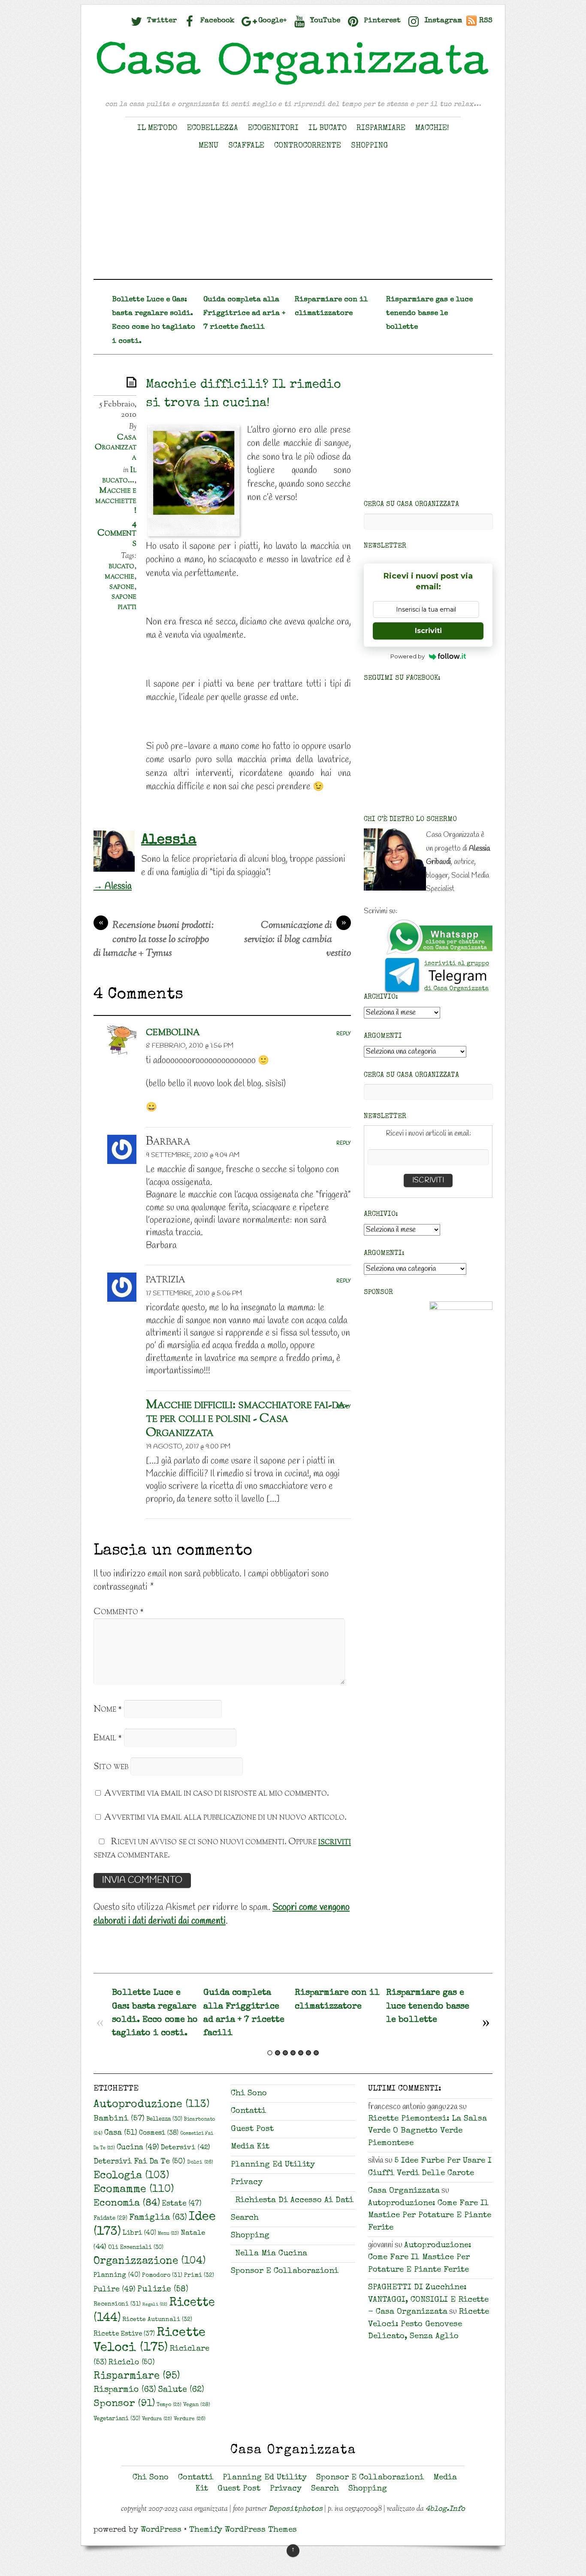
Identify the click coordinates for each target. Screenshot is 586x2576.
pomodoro (162, 2276)
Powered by (408, 656)
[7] (316, 2053)
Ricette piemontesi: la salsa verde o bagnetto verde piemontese (427, 2131)
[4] (293, 2053)
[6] (308, 2053)
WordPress (161, 2530)
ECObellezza (213, 128)
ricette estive (124, 2334)
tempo (169, 2405)
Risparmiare (381, 128)
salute (181, 2390)
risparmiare (137, 2376)
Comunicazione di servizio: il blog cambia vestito (298, 940)
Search (245, 2218)
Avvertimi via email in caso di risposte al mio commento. (217, 1793)
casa (121, 2133)
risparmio (125, 2390)
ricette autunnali (157, 2320)
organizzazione (150, 2261)
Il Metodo (157, 128)
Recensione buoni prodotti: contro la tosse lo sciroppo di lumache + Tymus (154, 940)
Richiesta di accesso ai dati (294, 2201)
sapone (122, 587)
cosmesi (159, 2134)
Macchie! (432, 128)
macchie (119, 576)
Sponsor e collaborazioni (285, 2271)
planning (117, 2276)
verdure (190, 2419)
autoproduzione (151, 2105)
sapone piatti (124, 602)
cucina (138, 2148)
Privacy (247, 2183)
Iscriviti (428, 631)
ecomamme (134, 2190)
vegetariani (117, 2419)
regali (155, 2305)
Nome (108, 1709)
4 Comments (117, 533)
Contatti (248, 2111)
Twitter (161, 21)
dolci (200, 2162)
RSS (486, 21)
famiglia (158, 2218)
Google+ (271, 21)
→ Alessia (113, 886)
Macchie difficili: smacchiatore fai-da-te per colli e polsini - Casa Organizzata (247, 1419)
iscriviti (335, 1842)
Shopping (369, 146)
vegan (197, 2405)
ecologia (131, 2176)
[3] (285, 2053)
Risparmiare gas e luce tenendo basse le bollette (429, 314)
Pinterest (381, 21)
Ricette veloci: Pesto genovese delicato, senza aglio (429, 2324)
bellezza (164, 2120)
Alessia (169, 840)
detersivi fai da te (139, 2162)
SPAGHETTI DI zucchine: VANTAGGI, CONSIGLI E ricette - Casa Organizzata (428, 2300)
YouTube (324, 21)
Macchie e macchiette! (116, 501)
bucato (121, 566)
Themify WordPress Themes (243, 2530)
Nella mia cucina (271, 2254)
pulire (115, 2290)
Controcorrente (308, 146)
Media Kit (250, 2147)
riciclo (132, 2363)
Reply (344, 1034)
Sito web (111, 1767)
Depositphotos (296, 2509)
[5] (301, 2053)
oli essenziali (136, 2248)
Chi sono (249, 2094)
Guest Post (252, 2129)
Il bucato (328, 128)
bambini (119, 2119)
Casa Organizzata (116, 447)
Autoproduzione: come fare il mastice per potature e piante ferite (430, 2216)
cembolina (173, 1032)
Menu (208, 146)
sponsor (124, 2404)
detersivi (185, 2148)
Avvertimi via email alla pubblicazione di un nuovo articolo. (225, 1817)
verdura (157, 2419)
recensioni (117, 2304)
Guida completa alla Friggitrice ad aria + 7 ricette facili (244, 314)
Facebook (216, 21)
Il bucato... (119, 475)
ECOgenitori (273, 128)
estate (182, 2204)
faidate (110, 2219)
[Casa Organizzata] (293, 85)
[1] (270, 2053)
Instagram (442, 21)
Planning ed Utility (273, 2165)
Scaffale (246, 146)
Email (108, 1738)
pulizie (163, 2290)
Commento (119, 1612)
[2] (278, 2053)
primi (199, 2276)
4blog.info (445, 2509)
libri (139, 2234)
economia (127, 2204)
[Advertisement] (293, 219)
